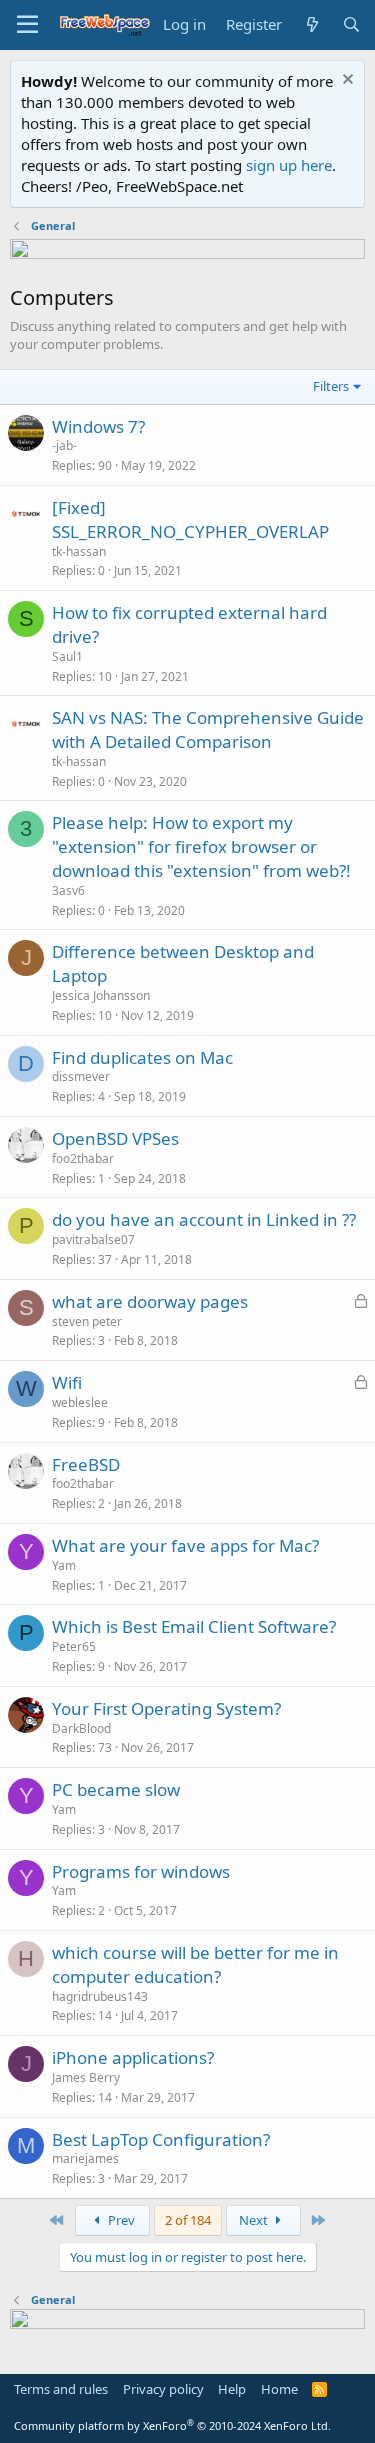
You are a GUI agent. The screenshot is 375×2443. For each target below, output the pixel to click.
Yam (64, 1565)
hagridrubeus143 (100, 1996)
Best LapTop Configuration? (161, 2139)
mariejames (85, 2158)
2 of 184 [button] (188, 2220)
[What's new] (311, 24)
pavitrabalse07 (93, 1239)
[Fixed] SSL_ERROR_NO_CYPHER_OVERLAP (190, 519)
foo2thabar (83, 1158)
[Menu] (27, 25)
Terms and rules (61, 2389)
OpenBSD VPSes (115, 1138)
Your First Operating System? (166, 1708)
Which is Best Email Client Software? (194, 1626)
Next (255, 2220)
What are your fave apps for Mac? (185, 1545)
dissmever (81, 1076)
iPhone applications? (133, 2057)
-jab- (64, 445)
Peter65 (74, 1646)
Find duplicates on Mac (142, 1057)
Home (279, 2389)
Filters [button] (331, 386)
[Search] (351, 24)
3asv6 (68, 890)
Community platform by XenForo (172, 2425)
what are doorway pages (150, 1301)
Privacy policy (163, 2389)
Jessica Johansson (101, 995)
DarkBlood (81, 1728)
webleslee (80, 1402)
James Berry (86, 2077)
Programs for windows (141, 1871)
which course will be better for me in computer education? (195, 1964)
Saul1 (67, 656)
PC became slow (116, 1789)
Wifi (67, 1382)
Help (232, 2389)
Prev (120, 2220)
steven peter (87, 1321)
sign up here (289, 165)
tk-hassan (79, 551)
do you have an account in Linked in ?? (204, 1219)
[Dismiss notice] (345, 81)
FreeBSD (86, 1464)
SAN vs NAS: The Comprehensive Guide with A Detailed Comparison (208, 729)
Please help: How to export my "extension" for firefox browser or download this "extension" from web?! (201, 846)
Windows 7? (98, 426)
